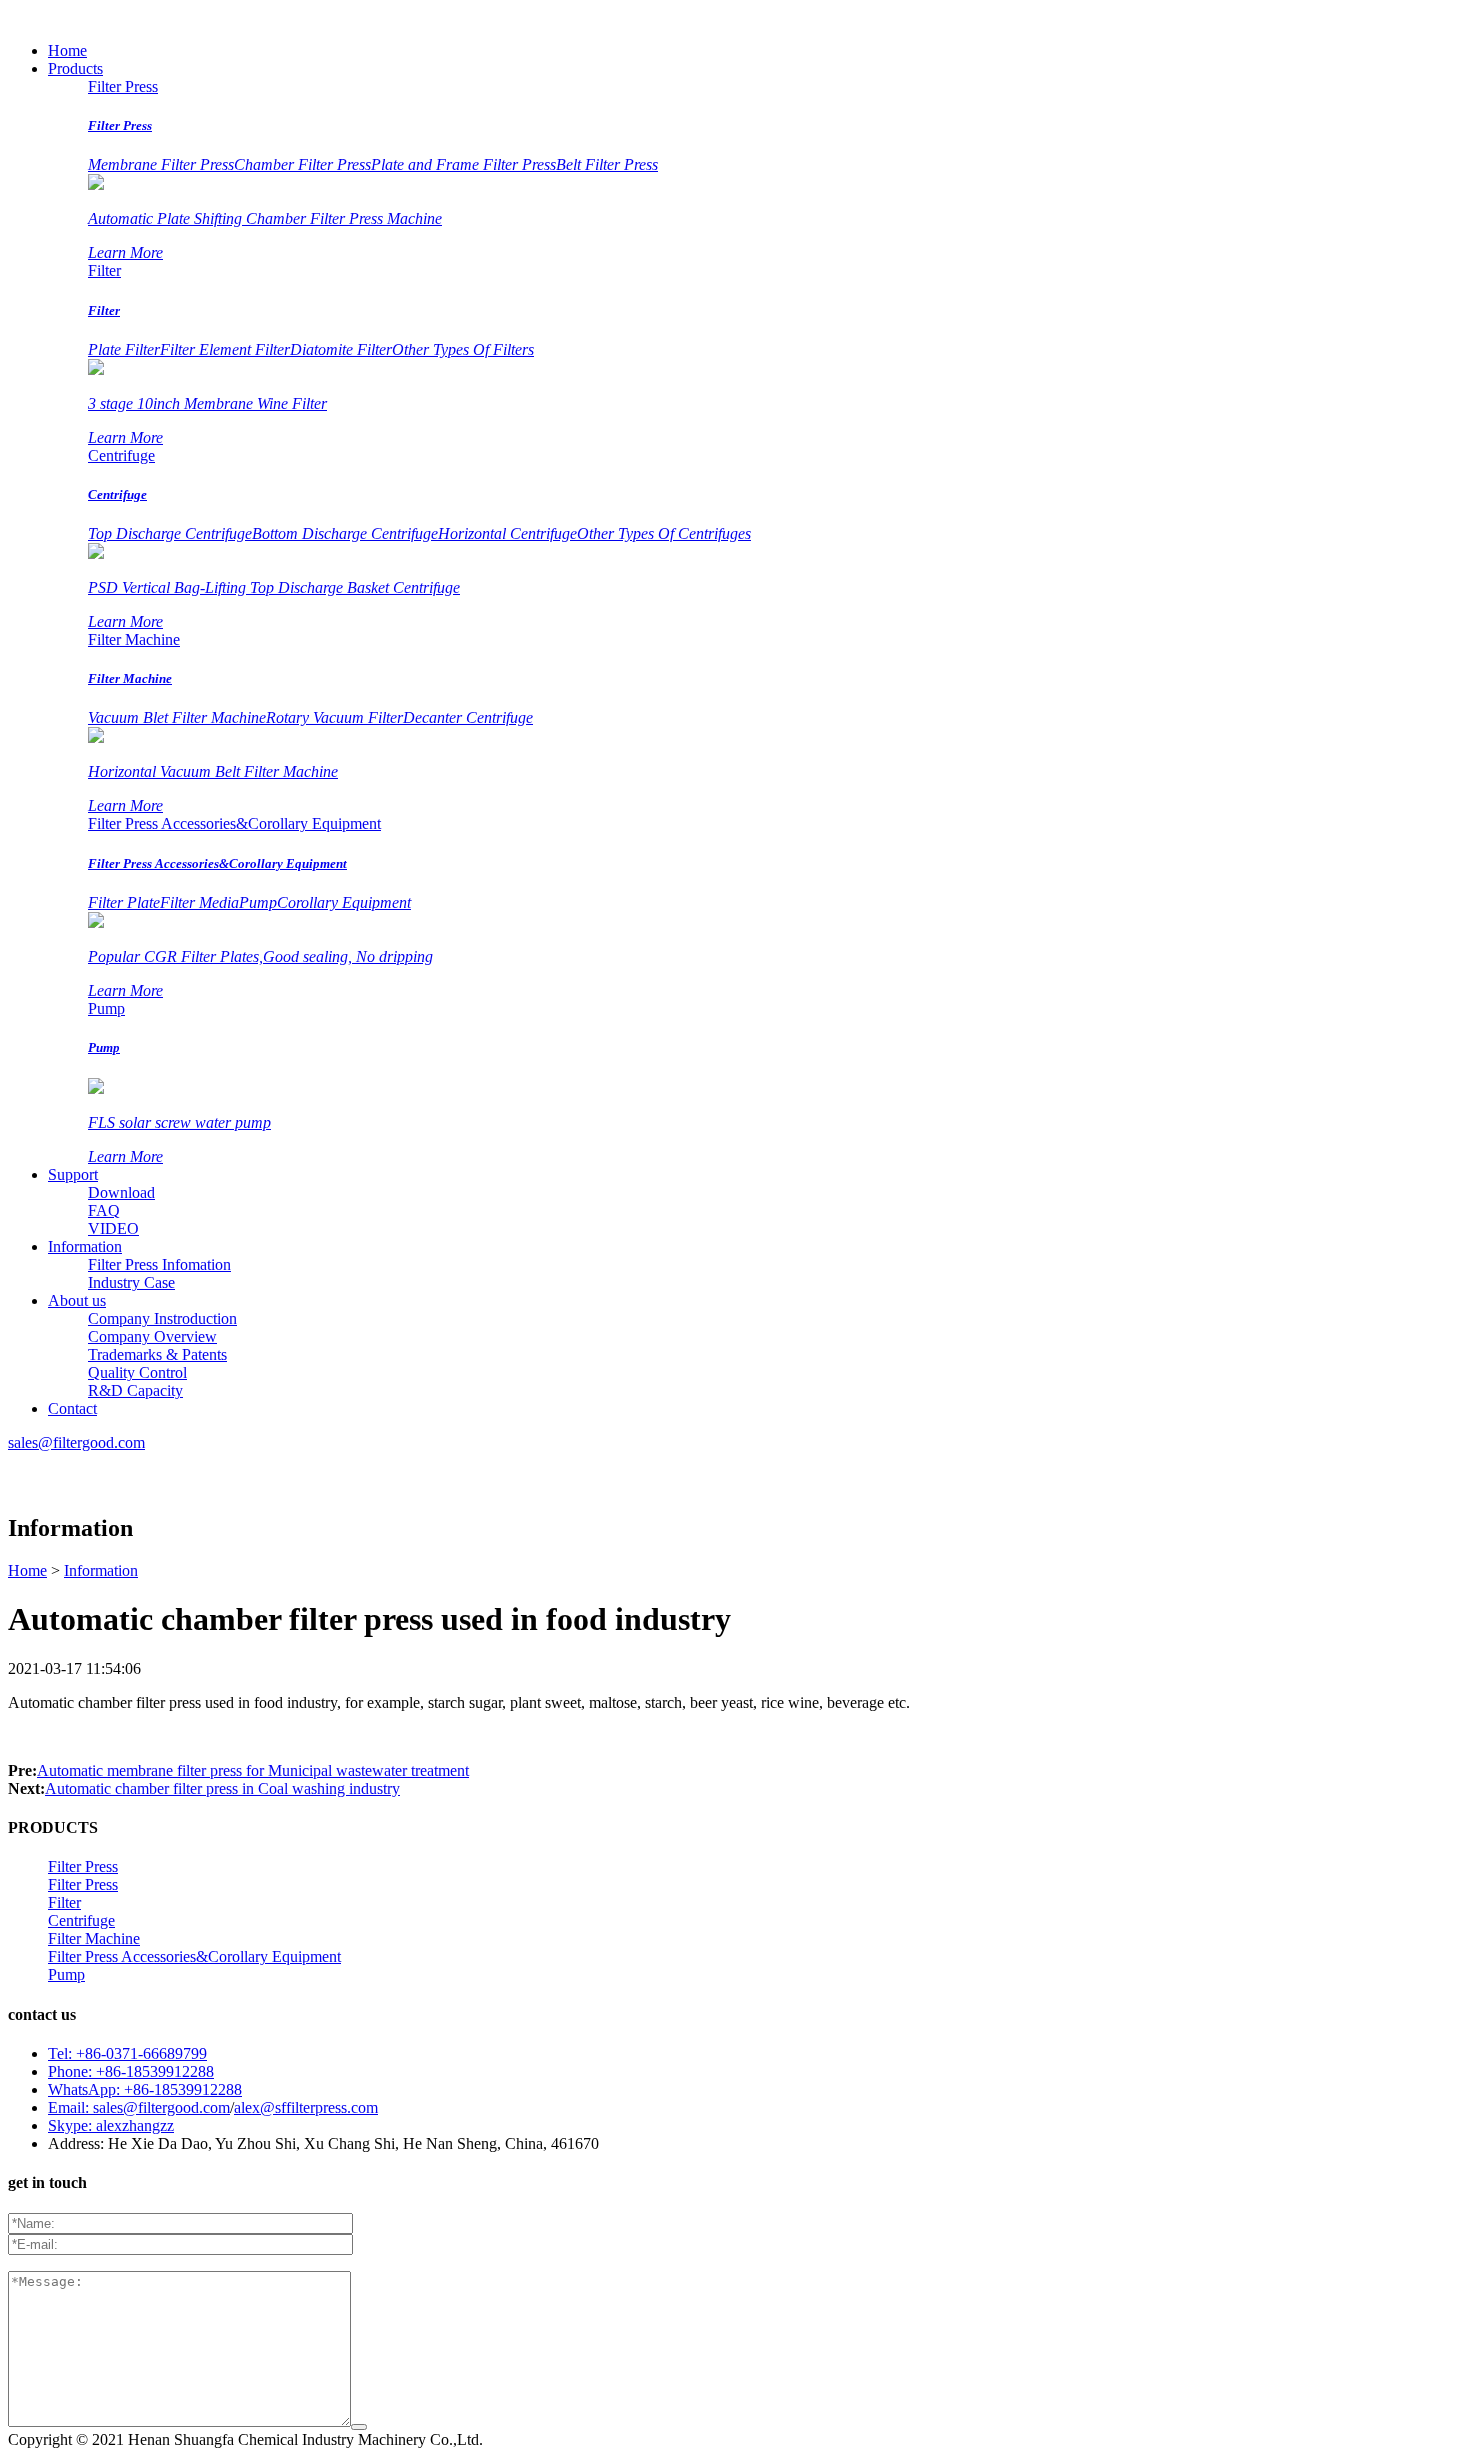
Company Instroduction (162, 1318)
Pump (258, 902)
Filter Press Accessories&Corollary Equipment (234, 823)
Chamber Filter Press (302, 164)
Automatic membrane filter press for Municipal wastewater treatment (253, 1770)
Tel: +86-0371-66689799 (127, 2053)
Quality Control (137, 1372)
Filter (104, 270)
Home (67, 50)
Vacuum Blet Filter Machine (177, 717)
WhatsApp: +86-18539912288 (145, 2089)
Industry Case (131, 1282)
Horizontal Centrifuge (507, 533)
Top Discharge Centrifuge (170, 533)
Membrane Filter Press (161, 164)
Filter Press (123, 86)
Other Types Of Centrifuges (664, 533)
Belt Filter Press (607, 164)
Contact (72, 1408)
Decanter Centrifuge (468, 717)
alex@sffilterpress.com (306, 2107)
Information (85, 1246)
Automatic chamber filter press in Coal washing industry (222, 1788)
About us (77, 1300)
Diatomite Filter (341, 349)
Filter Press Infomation (159, 1264)
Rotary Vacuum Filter (334, 717)
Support (73, 1174)
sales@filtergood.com (76, 1442)
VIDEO (113, 1228)
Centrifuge (121, 455)
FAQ (104, 1210)
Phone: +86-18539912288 (131, 2071)
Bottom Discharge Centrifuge (345, 533)
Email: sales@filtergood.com (139, 2107)
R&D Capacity (135, 1390)
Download (121, 1192)
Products (75, 68)
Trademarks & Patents (157, 1354)
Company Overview (152, 1336)
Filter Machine (134, 639)
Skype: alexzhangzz (111, 2125)
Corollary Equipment (344, 902)
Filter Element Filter (225, 349)
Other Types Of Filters (463, 349)
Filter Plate (124, 902)
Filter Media (199, 902)
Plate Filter (124, 349)
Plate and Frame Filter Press (463, 164)
